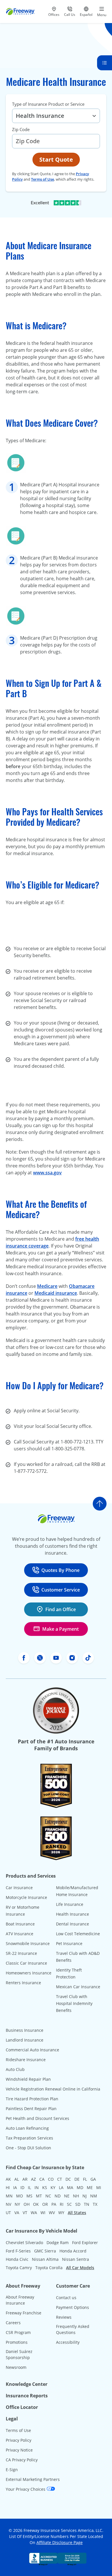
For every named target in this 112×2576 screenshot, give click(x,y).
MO (20, 2196)
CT (60, 2179)
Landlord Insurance (25, 2040)
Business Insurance (25, 2030)
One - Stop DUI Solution (28, 2148)
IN (37, 2187)
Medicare (47, 1286)
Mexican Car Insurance (78, 1987)
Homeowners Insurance (29, 1973)
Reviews (64, 2317)
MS (29, 2196)
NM (94, 2196)
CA (42, 2179)
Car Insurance (19, 1888)
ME (90, 2187)
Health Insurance (73, 1914)
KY (53, 2187)
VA (17, 2213)
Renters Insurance (23, 1983)
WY (61, 2213)
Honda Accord (73, 2251)
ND (58, 2196)
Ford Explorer (85, 2243)
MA (70, 2187)
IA (15, 2187)
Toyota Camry (19, 2268)
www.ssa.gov (47, 1173)
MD (80, 2187)
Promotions (17, 2342)
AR (25, 2179)
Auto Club (15, 2069)
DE (77, 2179)
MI (99, 2187)
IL (29, 2187)
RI (62, 2204)
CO (51, 2179)
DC (68, 2179)
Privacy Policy (19, 2440)
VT (25, 2213)
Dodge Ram (58, 2243)
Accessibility (68, 2342)
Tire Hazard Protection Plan (32, 2099)
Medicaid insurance (56, 1293)
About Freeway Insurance (20, 2300)
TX (95, 2204)
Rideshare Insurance (26, 2060)
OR (45, 2204)
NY (17, 2204)
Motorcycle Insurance (26, 1897)
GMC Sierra (45, 2251)
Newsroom (16, 2367)
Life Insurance (70, 1904)
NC (48, 2196)
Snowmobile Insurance (28, 1943)
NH (76, 2196)
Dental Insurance (73, 1924)
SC (69, 2204)
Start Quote (56, 159)
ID (22, 2187)
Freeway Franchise (24, 2313)
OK (36, 2204)
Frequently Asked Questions (73, 2329)
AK (8, 2179)
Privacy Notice (19, 2450)
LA (61, 2187)
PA (54, 2204)
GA (93, 2179)
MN (9, 2196)
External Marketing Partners (33, 2479)
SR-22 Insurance (21, 1953)
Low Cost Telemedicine (78, 1934)
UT (8, 2213)
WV (52, 2213)
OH (27, 2204)
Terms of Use (43, 179)
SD (78, 2204)
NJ (85, 2196)
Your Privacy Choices (26, 2489)
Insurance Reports (27, 2396)
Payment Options (73, 2307)
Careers (13, 2323)
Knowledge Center (27, 2384)
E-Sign (12, 2470)
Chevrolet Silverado (24, 2243)
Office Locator (22, 2407)
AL (17, 2179)
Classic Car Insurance (26, 1963)
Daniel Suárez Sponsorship (19, 2354)
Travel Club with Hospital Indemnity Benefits (74, 2003)
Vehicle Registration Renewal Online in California (53, 2089)
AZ (33, 2179)
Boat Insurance (20, 1924)
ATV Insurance (20, 1934)
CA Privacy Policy (22, 2460)
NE (67, 2196)
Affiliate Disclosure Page (60, 2542)
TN (87, 2204)
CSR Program (18, 2332)
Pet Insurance (69, 1943)
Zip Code (21, 129)
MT (39, 2196)
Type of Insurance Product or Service (48, 104)
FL (85, 2179)
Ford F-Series (18, 2251)
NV (8, 2204)
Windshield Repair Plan (28, 2079)
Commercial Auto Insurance (32, 2050)
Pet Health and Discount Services (37, 2118)
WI (43, 2213)
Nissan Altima (45, 2259)
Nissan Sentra (76, 2259)
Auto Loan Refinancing (27, 2128)
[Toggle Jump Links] (105, 63)
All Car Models (80, 2268)
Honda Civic (17, 2259)
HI (8, 2187)
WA (34, 2213)
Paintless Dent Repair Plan (31, 2109)
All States (77, 2213)
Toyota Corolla (49, 2268)
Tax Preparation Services (29, 2138)
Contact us (66, 2298)
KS (45, 2187)
